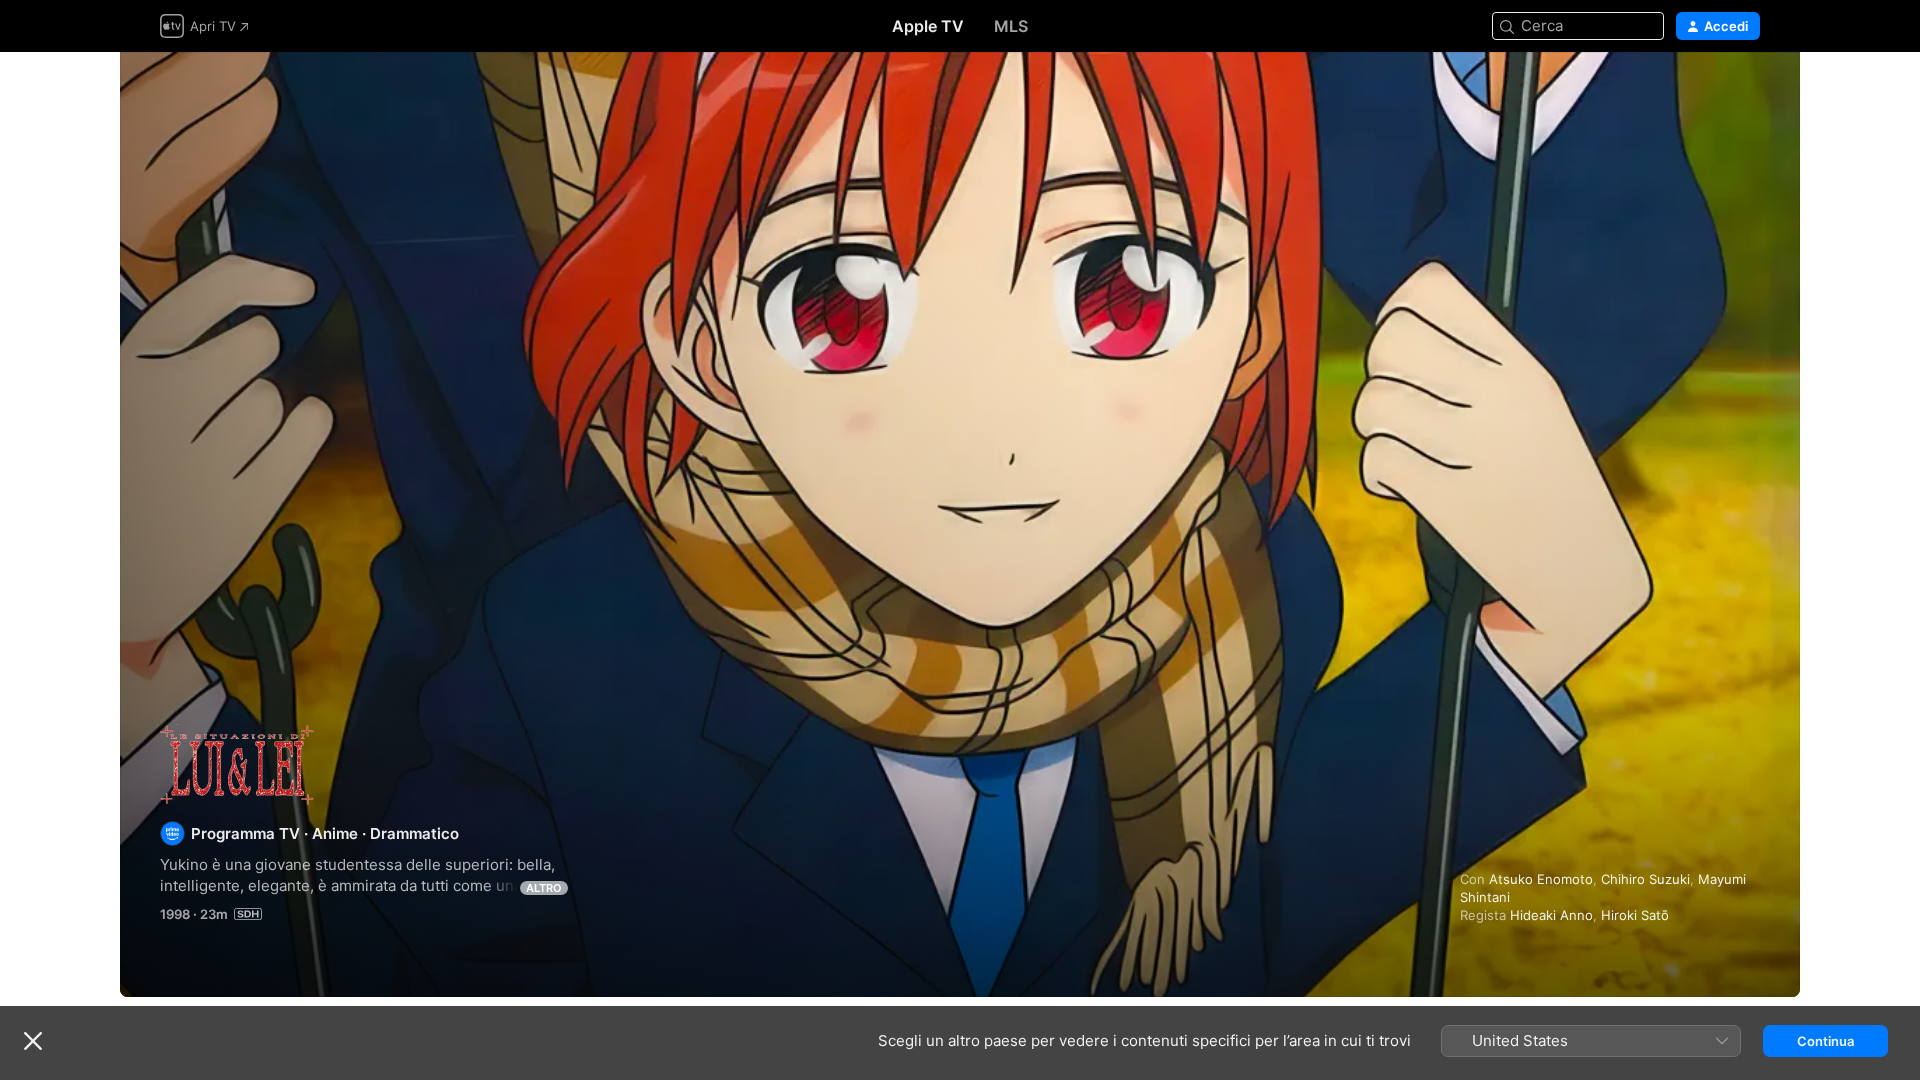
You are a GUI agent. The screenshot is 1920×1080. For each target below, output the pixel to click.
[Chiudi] (33, 1041)
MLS (1011, 26)
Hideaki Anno (1551, 915)
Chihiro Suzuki (1645, 879)
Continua (1825, 1041)
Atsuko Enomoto (1541, 879)
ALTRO (544, 888)
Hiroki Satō (1635, 915)
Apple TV (928, 26)
